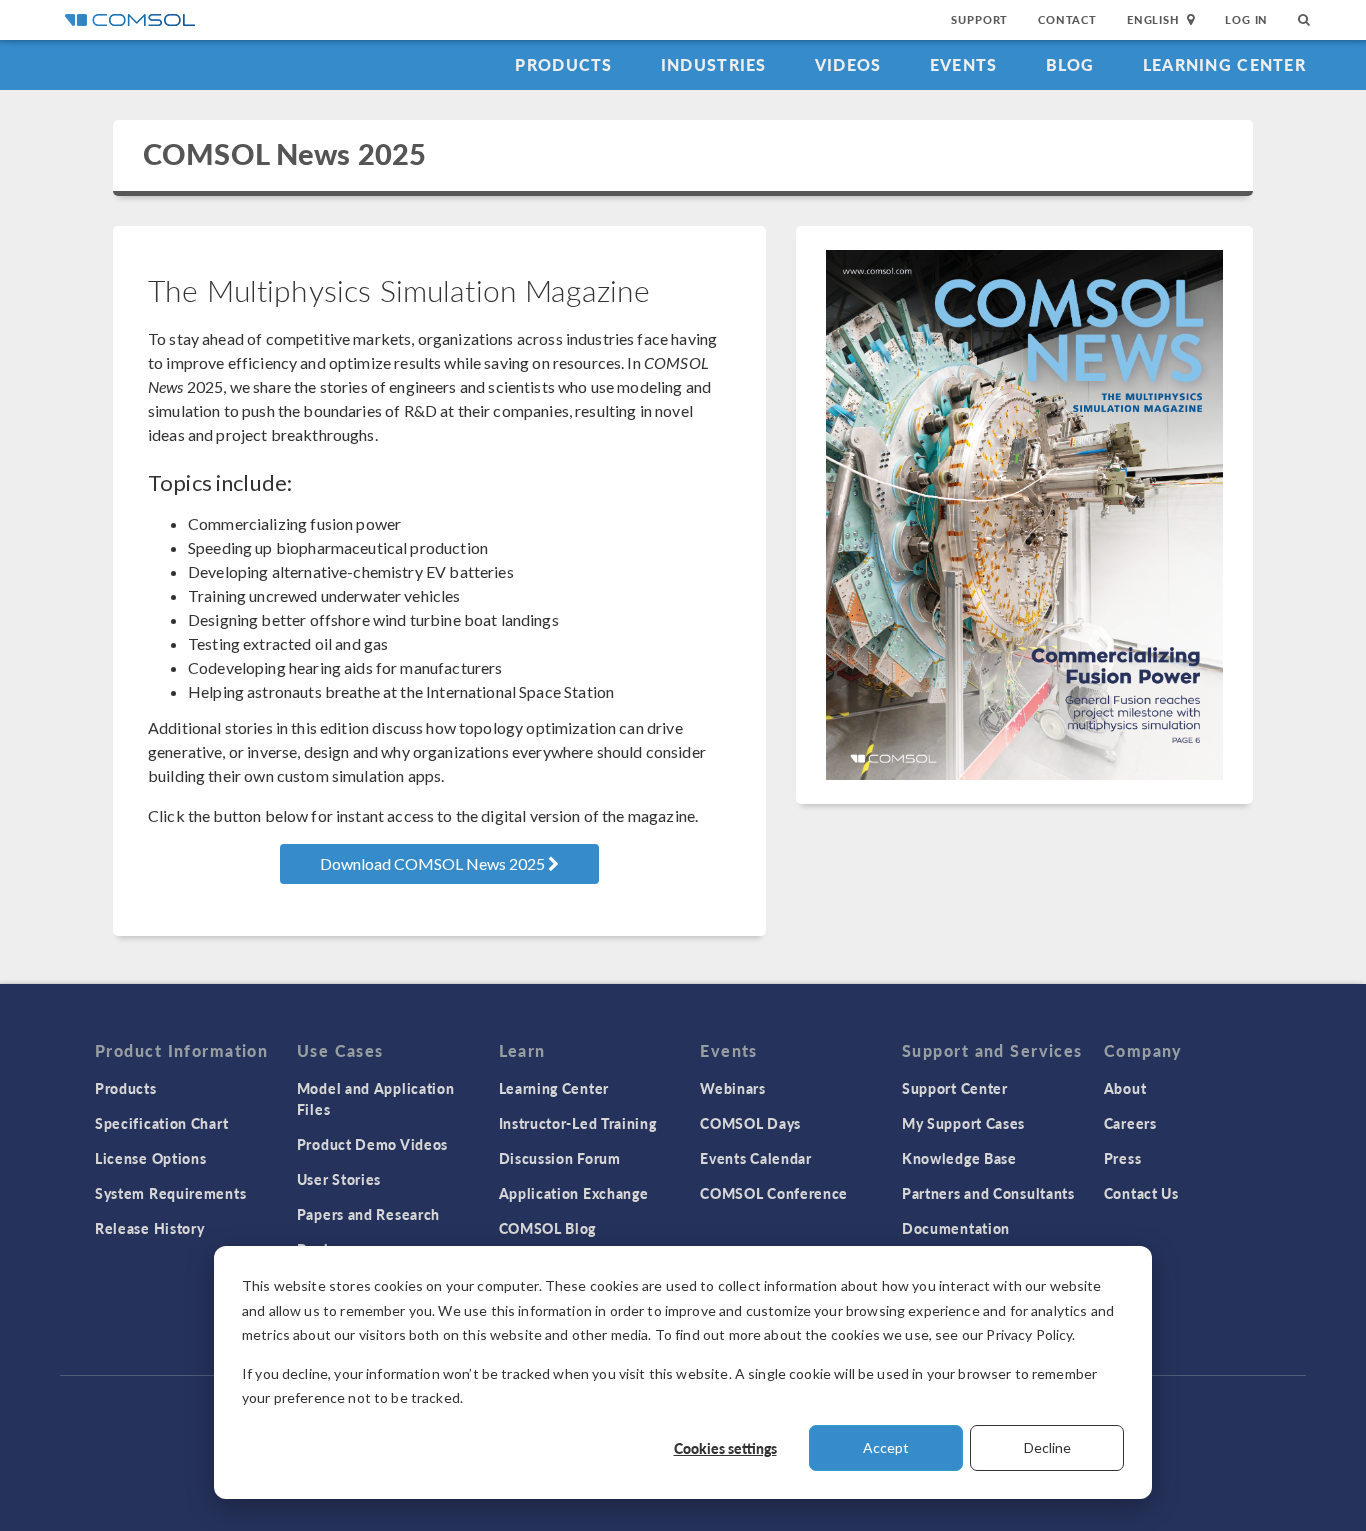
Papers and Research (368, 1214)
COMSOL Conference (774, 1193)
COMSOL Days (750, 1123)
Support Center (955, 1088)
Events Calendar (756, 1158)
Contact (1067, 19)
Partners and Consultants (988, 1193)
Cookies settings (725, 1448)
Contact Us (1141, 1193)
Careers (1130, 1123)
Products (563, 64)
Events (964, 64)
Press (1123, 1158)
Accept (886, 1447)
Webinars (733, 1088)
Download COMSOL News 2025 (434, 863)
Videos (848, 64)
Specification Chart (161, 1123)
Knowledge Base (959, 1158)
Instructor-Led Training (578, 1123)
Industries (714, 64)
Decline (1047, 1447)
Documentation (956, 1228)
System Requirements (170, 1193)
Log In (1246, 19)
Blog (1070, 64)
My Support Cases (963, 1123)
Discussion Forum (560, 1158)
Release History (150, 1228)
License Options (151, 1158)
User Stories (339, 1179)
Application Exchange (574, 1193)
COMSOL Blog (548, 1228)
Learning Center (1224, 64)
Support (979, 19)
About (1125, 1088)
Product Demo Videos (372, 1144)
